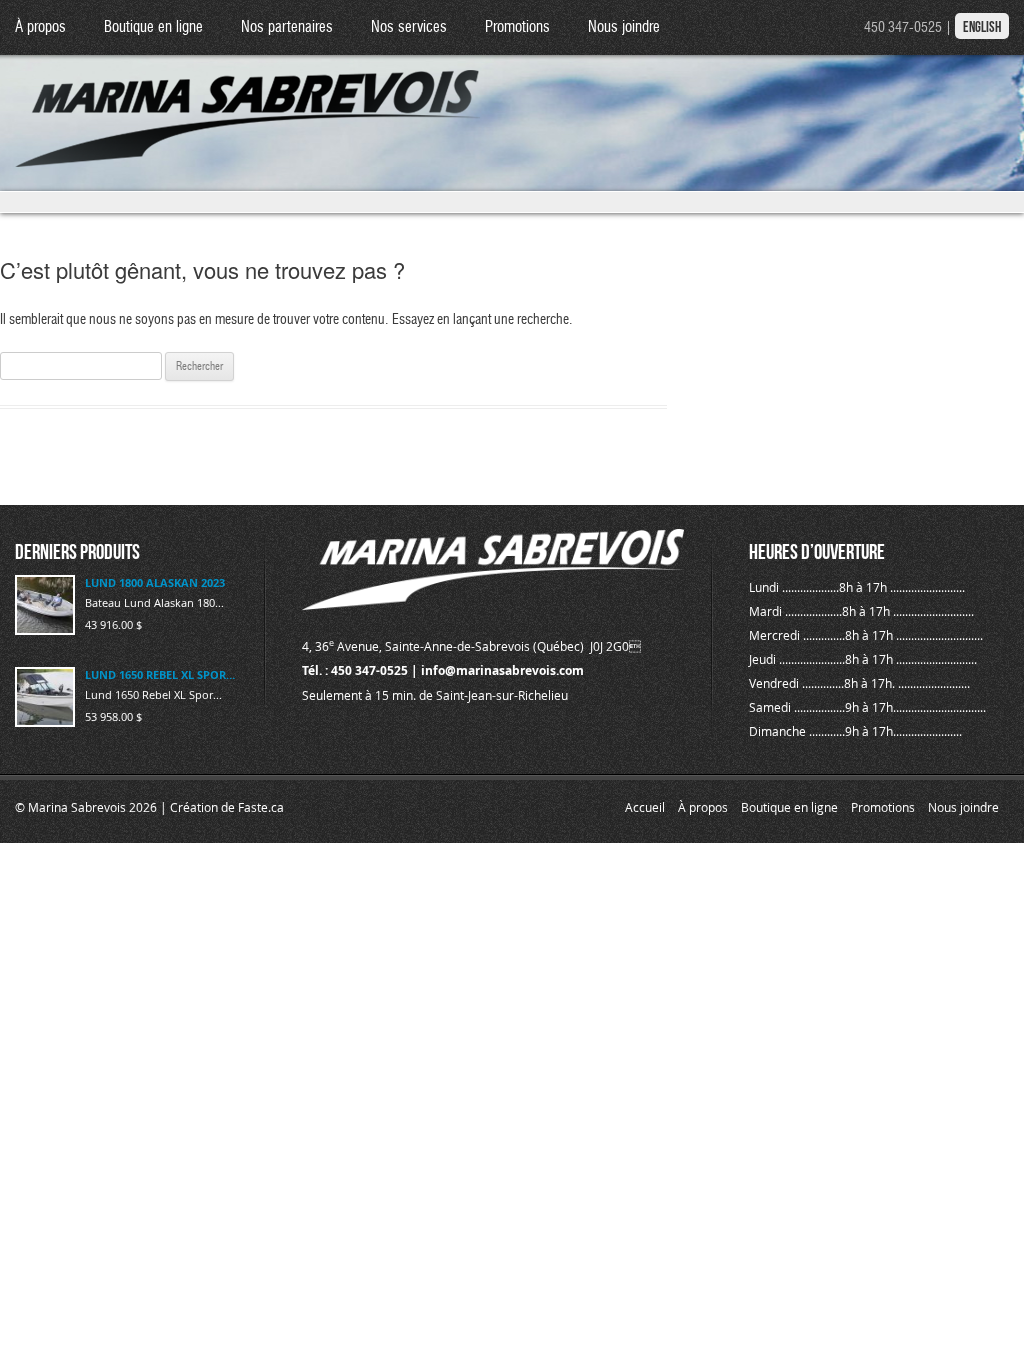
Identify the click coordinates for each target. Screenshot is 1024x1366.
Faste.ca (261, 807)
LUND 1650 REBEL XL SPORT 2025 (162, 674)
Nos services (409, 27)
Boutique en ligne (153, 27)
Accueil (645, 807)
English (982, 27)
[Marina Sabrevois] (248, 101)
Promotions (517, 27)
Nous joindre (624, 27)
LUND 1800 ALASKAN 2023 (155, 582)
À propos (40, 27)
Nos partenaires (287, 27)
